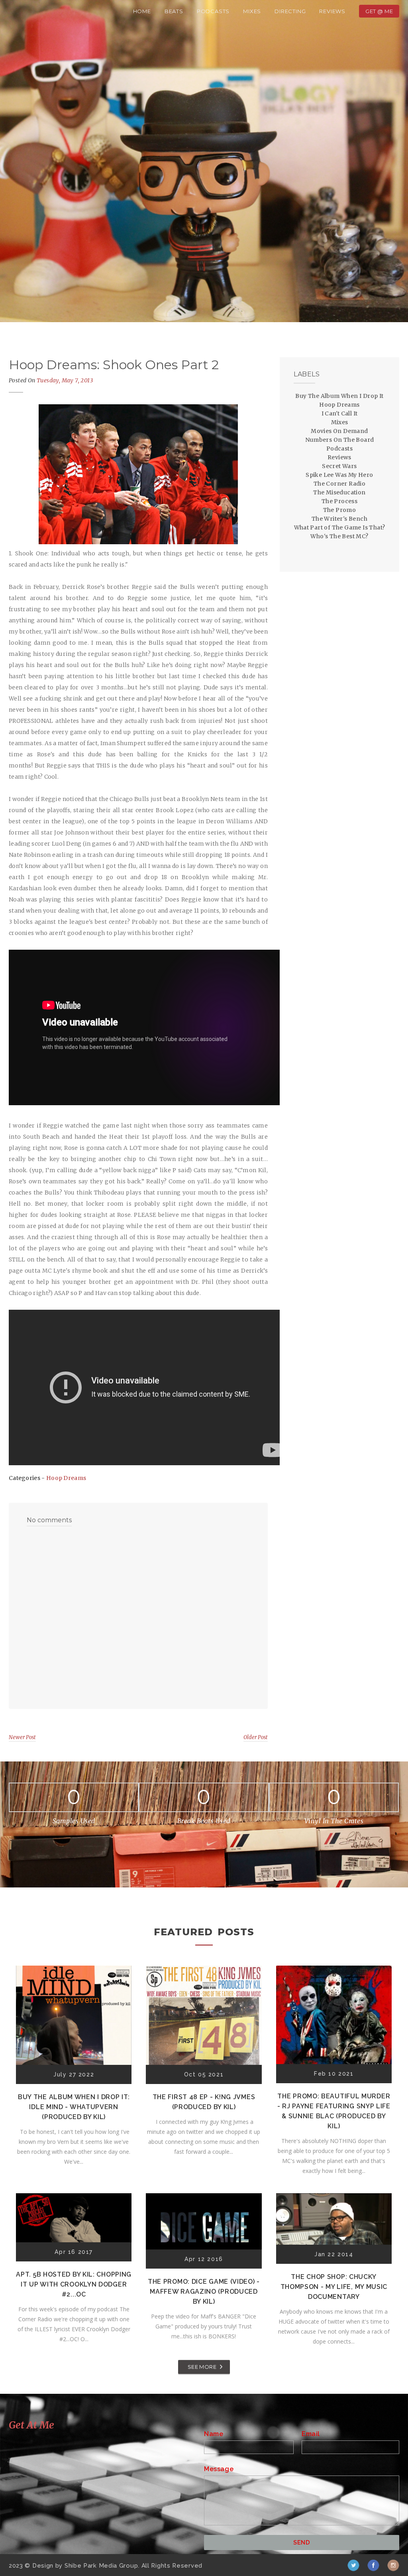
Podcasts (213, 11)
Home (142, 11)
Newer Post (22, 1737)
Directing (290, 11)
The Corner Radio (339, 484)
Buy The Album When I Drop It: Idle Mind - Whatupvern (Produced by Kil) (74, 2107)
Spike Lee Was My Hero (339, 475)
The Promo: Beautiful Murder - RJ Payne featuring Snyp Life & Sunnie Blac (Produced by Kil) (334, 2111)
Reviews (332, 11)
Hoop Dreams (66, 1478)
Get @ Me (379, 11)
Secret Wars (339, 466)
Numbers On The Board (340, 440)
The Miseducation (339, 492)
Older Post (256, 1737)
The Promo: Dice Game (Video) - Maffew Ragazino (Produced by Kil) (204, 2292)
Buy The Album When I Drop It (339, 396)
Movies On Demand (339, 431)
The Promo (340, 510)
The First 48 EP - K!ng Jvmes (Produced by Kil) (204, 2102)
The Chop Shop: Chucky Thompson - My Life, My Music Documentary (334, 2287)
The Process (339, 501)
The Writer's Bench (339, 519)
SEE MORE (202, 2367)
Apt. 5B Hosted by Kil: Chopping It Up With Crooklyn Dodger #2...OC (74, 2284)
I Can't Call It (340, 413)
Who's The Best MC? (339, 536)
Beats (174, 11)
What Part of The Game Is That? (340, 527)
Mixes (252, 11)
